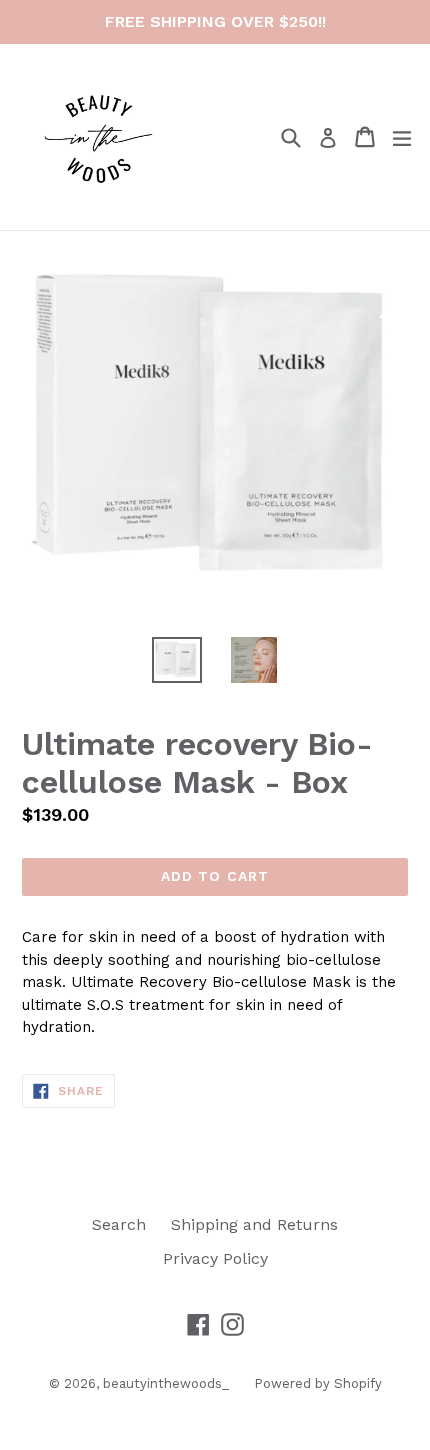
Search (119, 1224)
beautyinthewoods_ (166, 1383)
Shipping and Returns (254, 1224)
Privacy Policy (215, 1258)
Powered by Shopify (318, 1383)
